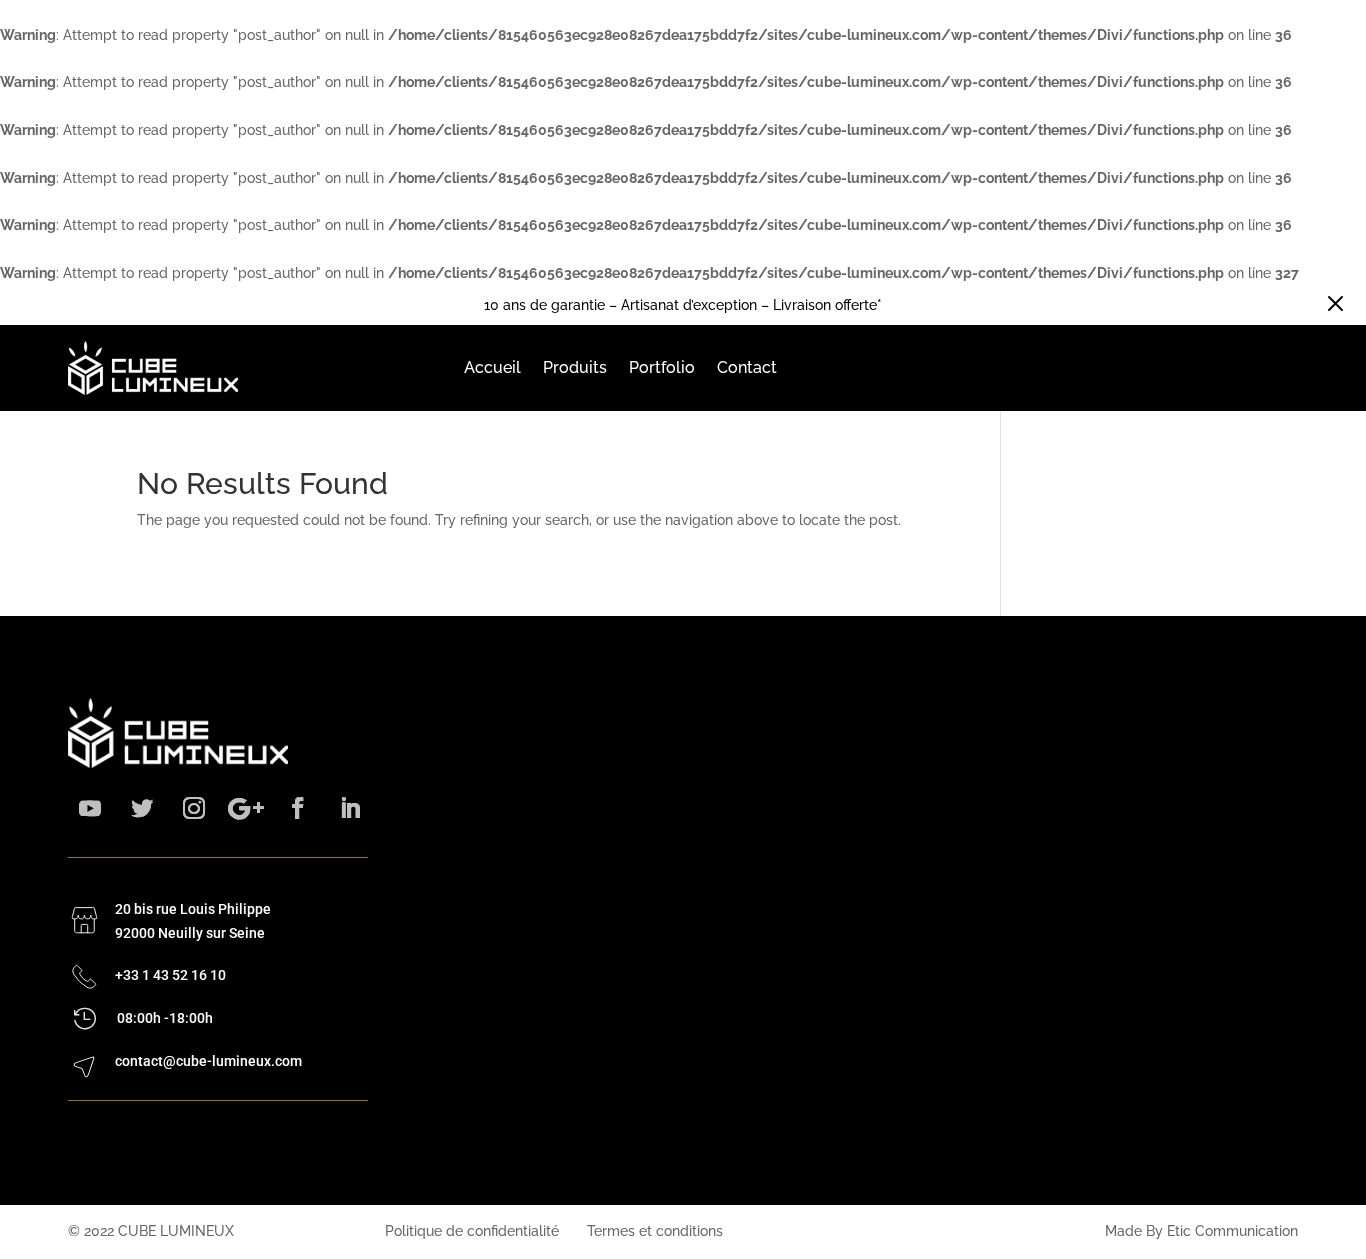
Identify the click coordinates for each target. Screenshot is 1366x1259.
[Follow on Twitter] (142, 808)
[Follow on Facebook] (298, 808)
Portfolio (662, 367)
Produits (575, 367)
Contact (747, 367)
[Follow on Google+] (246, 808)
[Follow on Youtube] (90, 808)
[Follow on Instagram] (194, 808)
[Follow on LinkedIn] (350, 808)
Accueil (492, 367)
